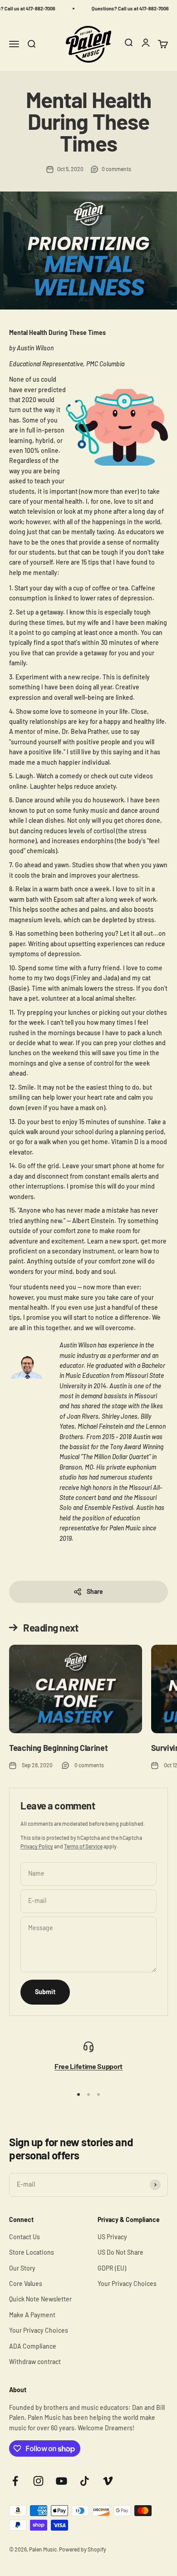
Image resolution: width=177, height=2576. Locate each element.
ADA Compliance (33, 2346)
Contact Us (25, 2237)
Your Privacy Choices (39, 2330)
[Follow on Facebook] (15, 2481)
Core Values (26, 2283)
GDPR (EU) (112, 2268)
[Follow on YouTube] (61, 2481)
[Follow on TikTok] (85, 2481)
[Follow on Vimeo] (108, 2481)
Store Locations (32, 2252)
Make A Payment (32, 2315)
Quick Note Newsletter (40, 2299)
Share (95, 1591)
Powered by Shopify (83, 2549)
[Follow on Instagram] (38, 2481)
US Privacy (112, 2237)
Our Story (22, 2268)
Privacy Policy (37, 1846)
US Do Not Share (120, 2252)
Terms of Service (83, 1846)
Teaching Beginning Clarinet (58, 1748)
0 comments (116, 169)
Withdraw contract (35, 2362)
